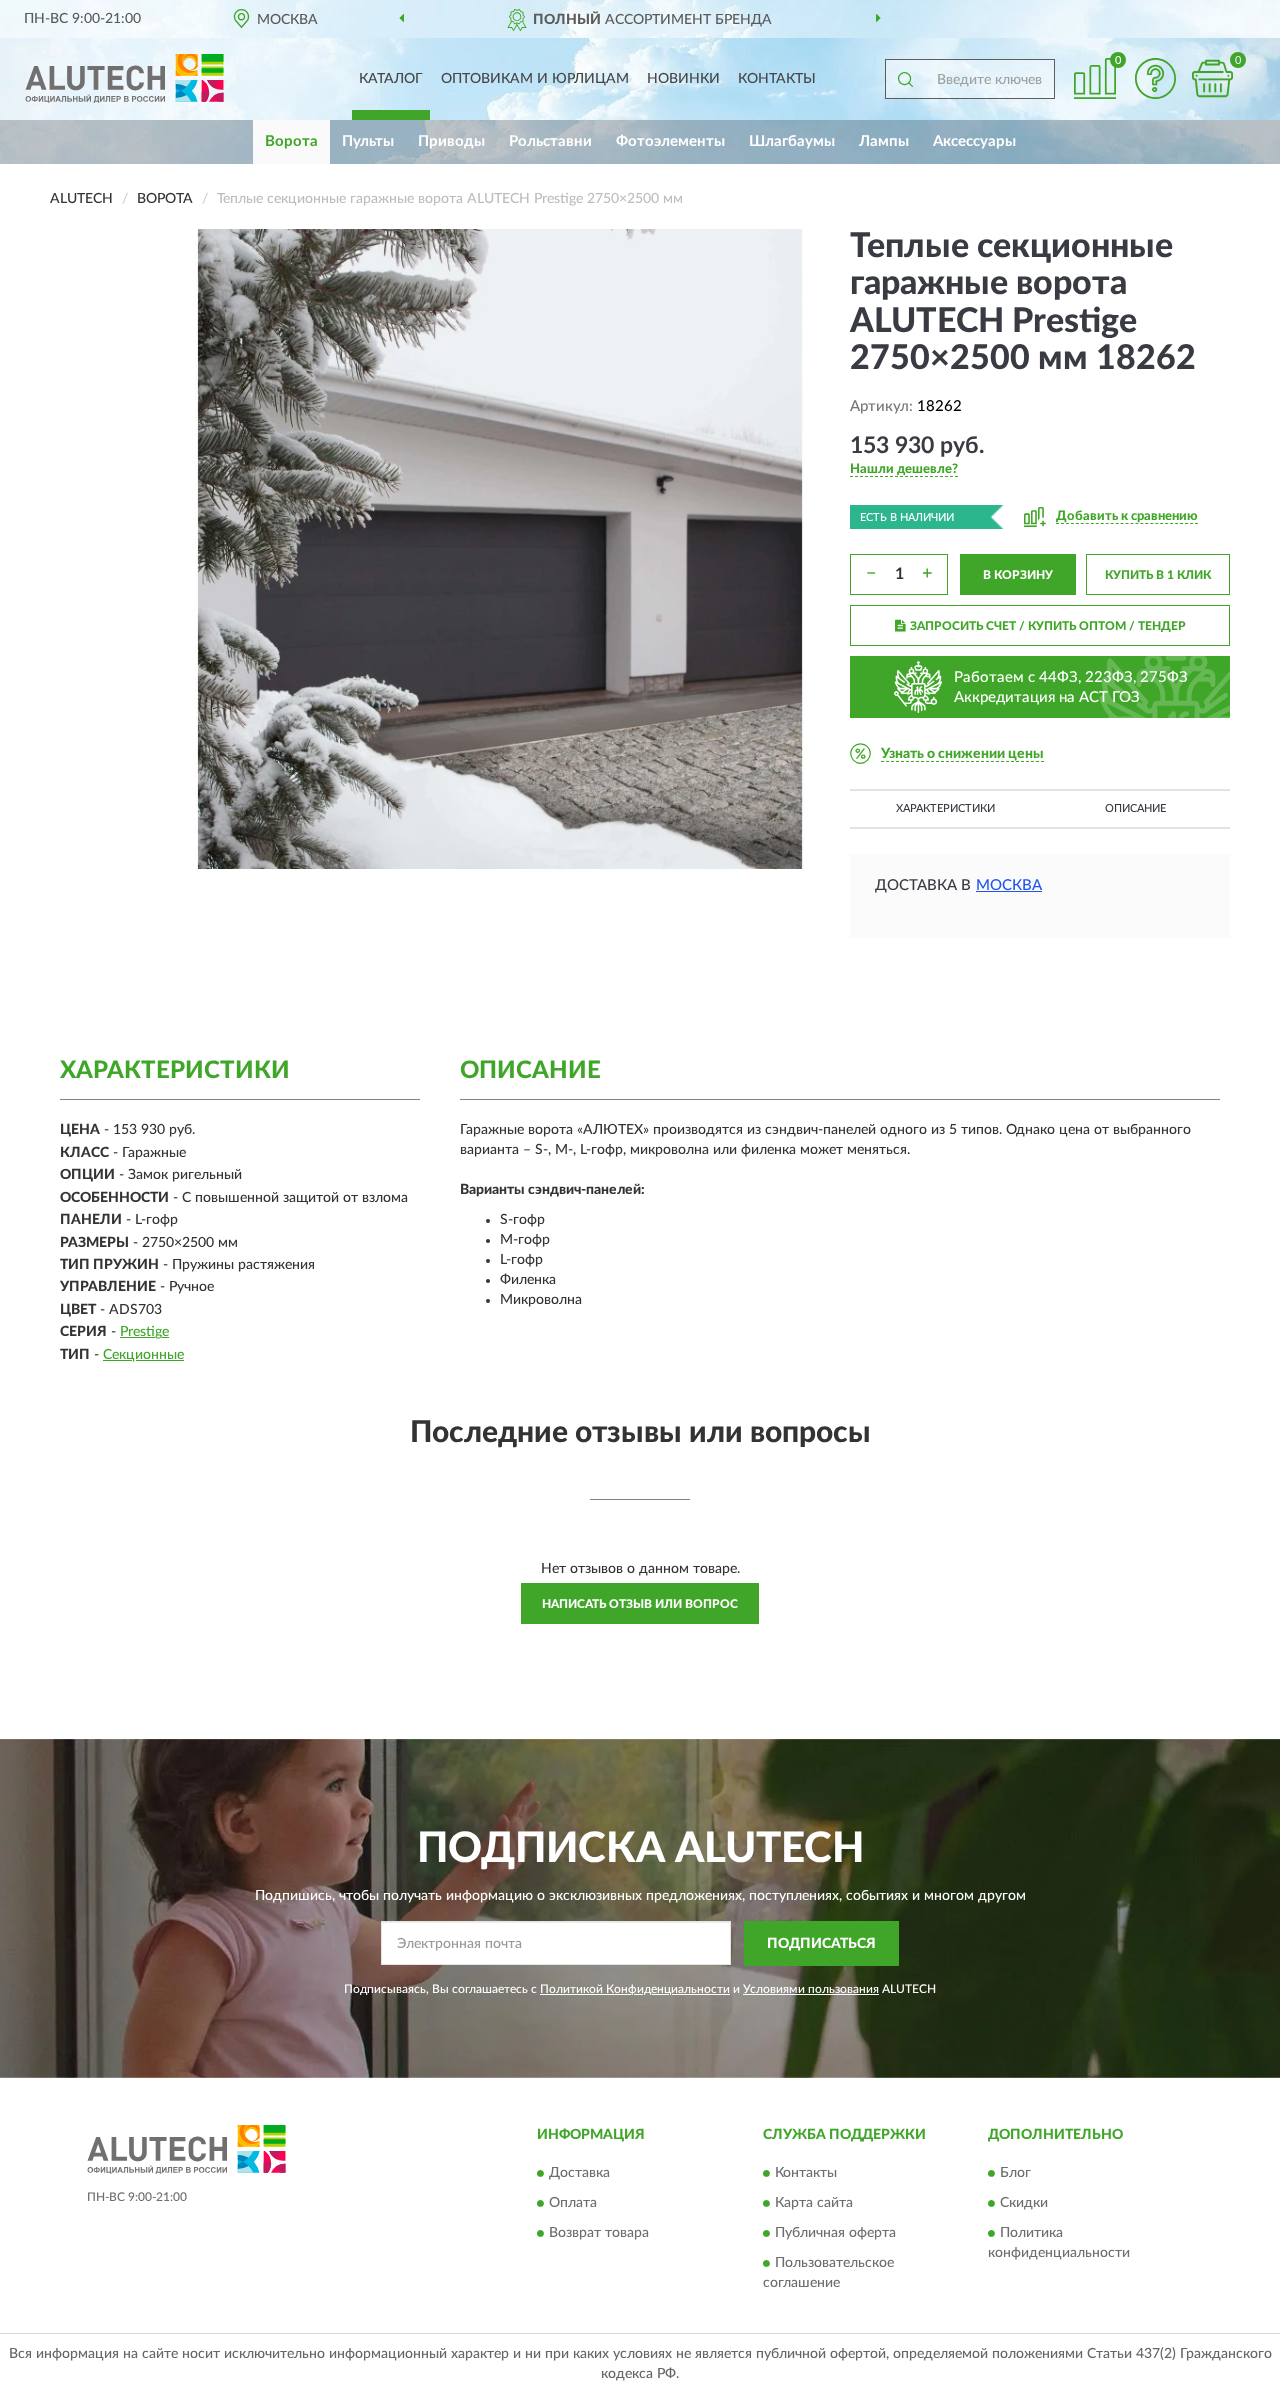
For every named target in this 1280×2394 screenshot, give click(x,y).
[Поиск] (905, 79)
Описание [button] (1135, 808)
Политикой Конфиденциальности (635, 1989)
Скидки (1024, 2204)
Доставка (579, 2174)
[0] (1212, 78)
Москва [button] (1009, 885)
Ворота (291, 141)
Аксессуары (974, 141)
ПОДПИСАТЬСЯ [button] (821, 1944)
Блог (1015, 2174)
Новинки (683, 79)
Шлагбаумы (792, 141)
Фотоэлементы (670, 141)
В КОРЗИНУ (1018, 575)
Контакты (777, 79)
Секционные (143, 1355)
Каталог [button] (391, 79)
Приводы (451, 141)
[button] (1155, 78)
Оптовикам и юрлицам (535, 79)
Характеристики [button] (945, 808)
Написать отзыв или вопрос (640, 1604)
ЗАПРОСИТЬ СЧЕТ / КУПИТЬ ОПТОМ (1048, 626)
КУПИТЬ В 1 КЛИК (1158, 575)
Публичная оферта (835, 2234)
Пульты (368, 141)
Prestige (144, 1332)
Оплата (573, 2204)
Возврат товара (599, 2234)
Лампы (884, 141)
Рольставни (550, 141)
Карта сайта (814, 2204)
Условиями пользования (811, 1989)
